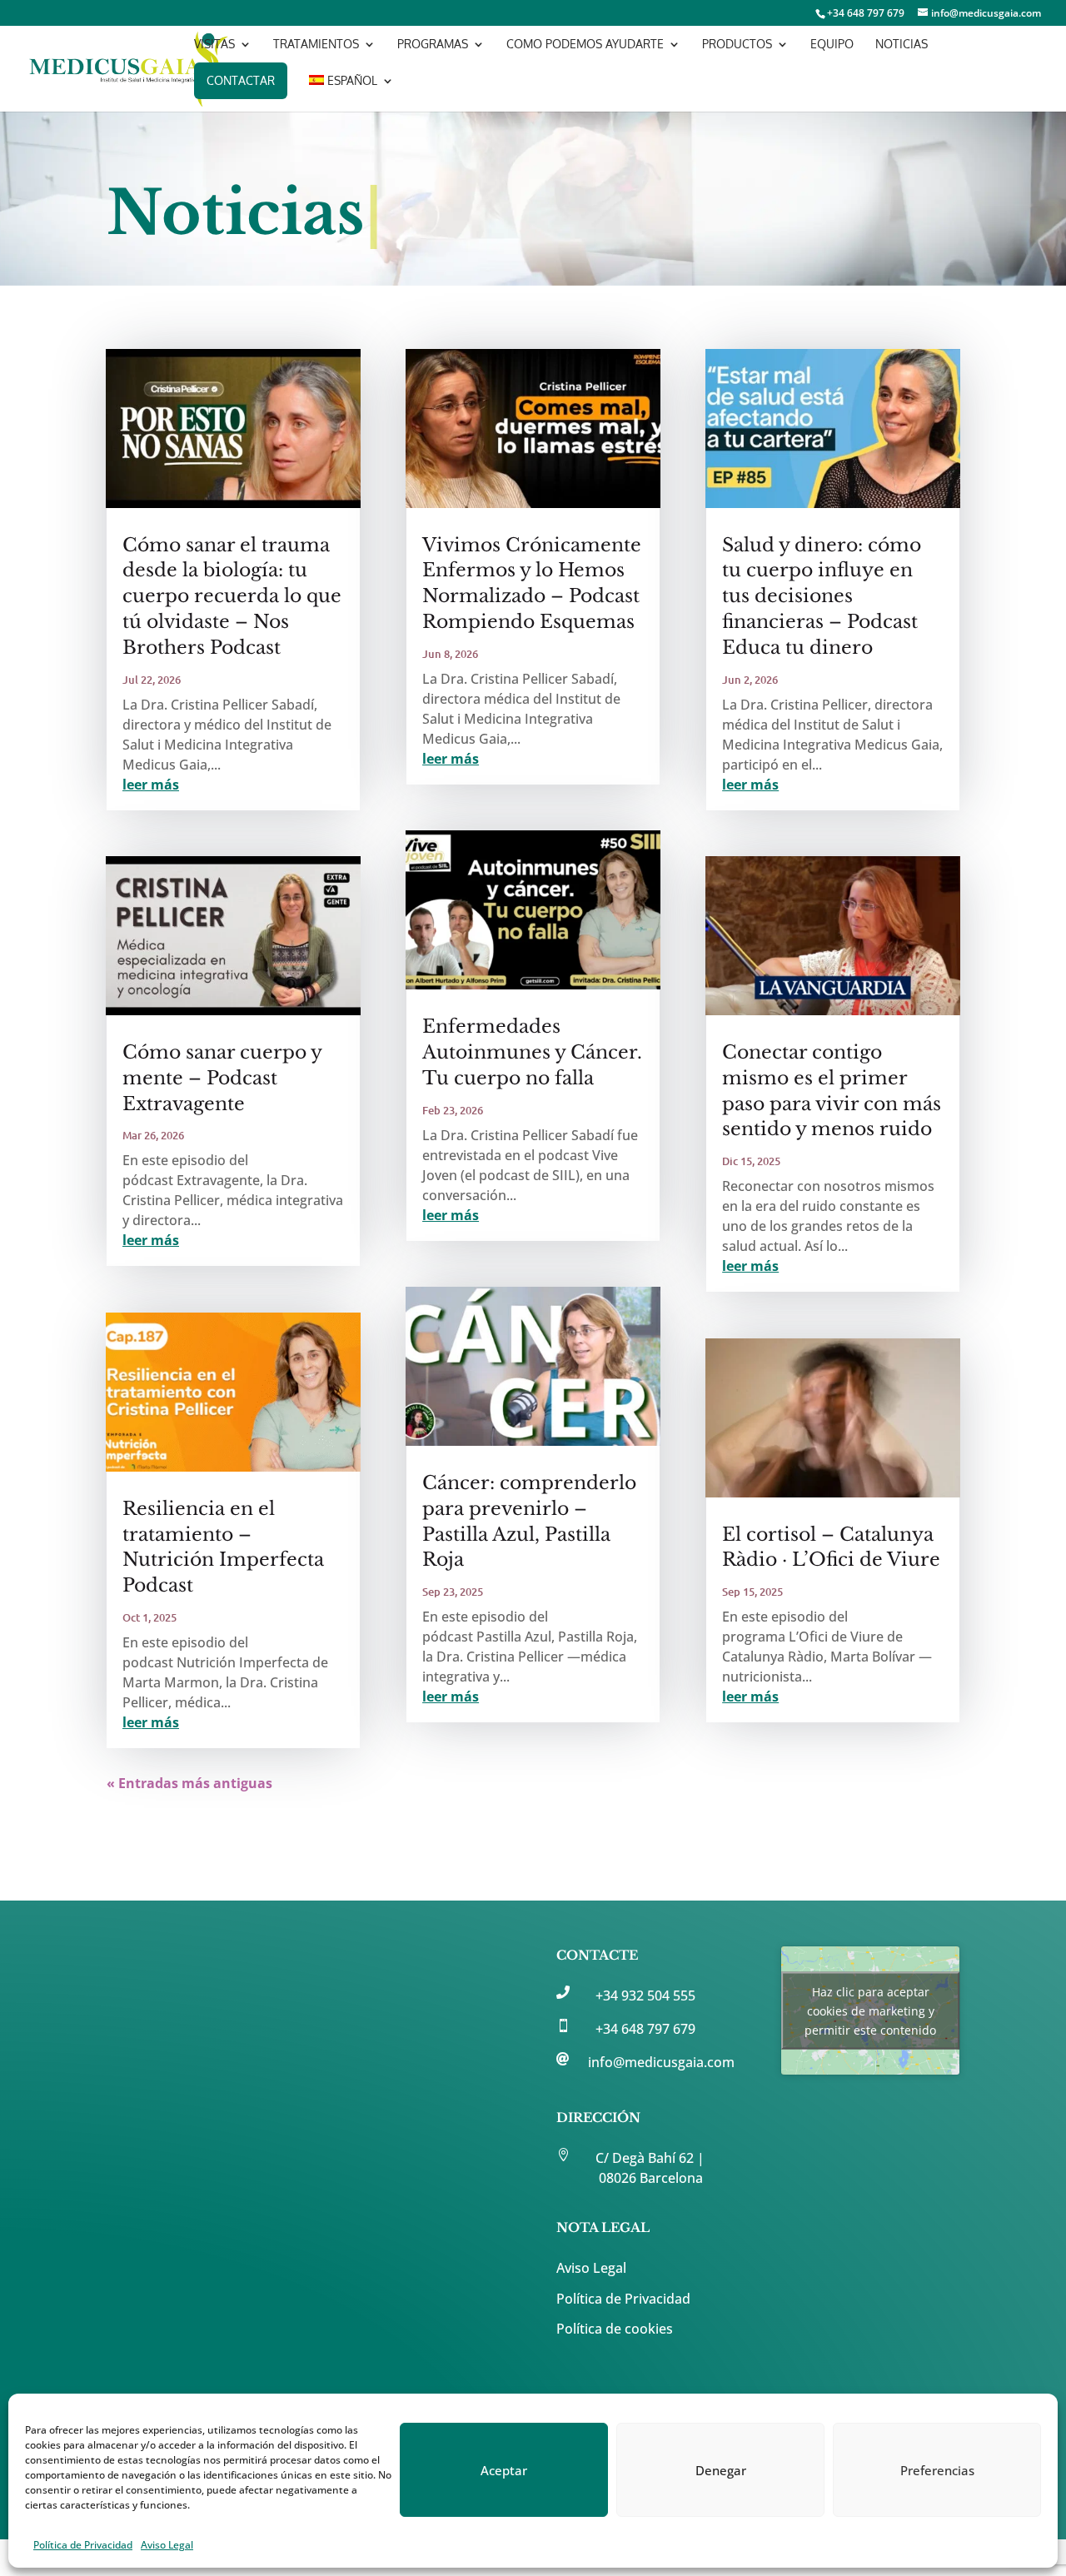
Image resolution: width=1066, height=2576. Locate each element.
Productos (737, 45)
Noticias (902, 45)
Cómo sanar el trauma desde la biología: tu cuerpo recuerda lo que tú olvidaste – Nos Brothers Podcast (232, 596)
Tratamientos (316, 45)
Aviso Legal (167, 2545)
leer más (151, 785)
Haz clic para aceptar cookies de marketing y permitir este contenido (870, 2010)
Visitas (214, 45)
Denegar (721, 2470)
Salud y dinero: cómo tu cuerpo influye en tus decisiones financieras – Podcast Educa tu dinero (822, 596)
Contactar (241, 80)
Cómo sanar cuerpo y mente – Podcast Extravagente (222, 1078)
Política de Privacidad (83, 2545)
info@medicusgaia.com (661, 2062)
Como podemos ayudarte (585, 45)
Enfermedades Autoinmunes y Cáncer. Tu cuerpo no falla (532, 1052)
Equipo (832, 45)
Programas (433, 45)
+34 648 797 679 (645, 2029)
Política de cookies (615, 2329)
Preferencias (937, 2470)
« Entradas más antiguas (189, 1783)
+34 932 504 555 (645, 1996)
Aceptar (504, 2470)
